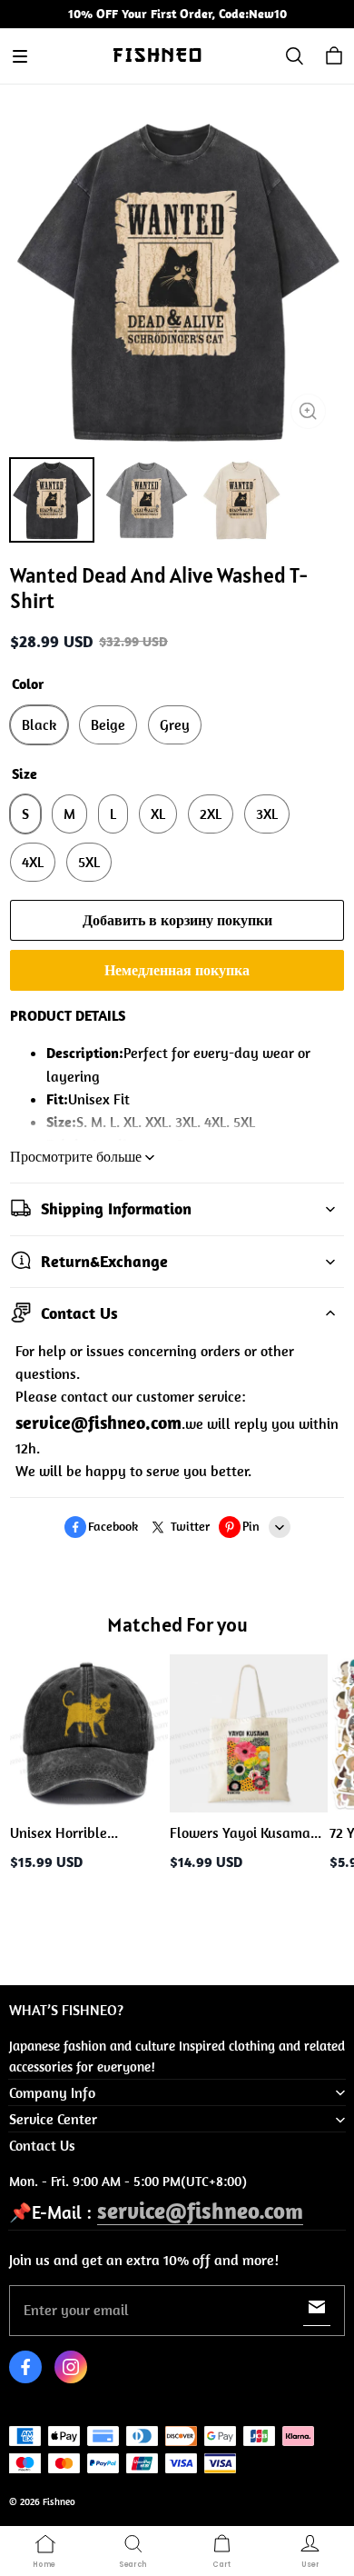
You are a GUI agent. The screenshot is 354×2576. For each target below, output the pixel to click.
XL (158, 814)
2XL (211, 814)
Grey (175, 724)
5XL (89, 862)
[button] (20, 56)
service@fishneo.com (200, 2210)
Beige (108, 724)
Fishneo (59, 2501)
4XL (33, 862)
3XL (267, 814)
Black (39, 724)
